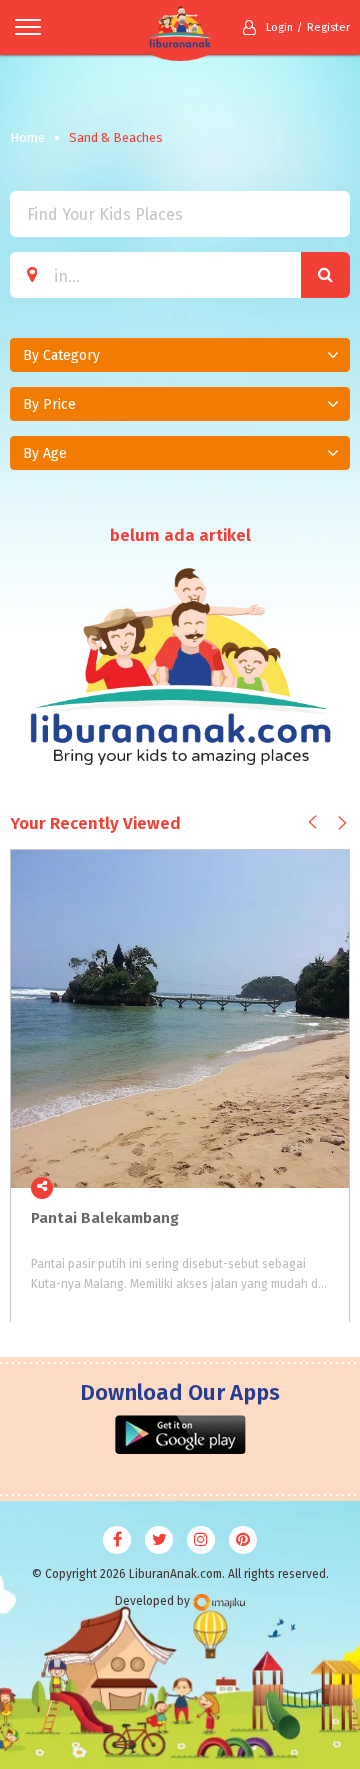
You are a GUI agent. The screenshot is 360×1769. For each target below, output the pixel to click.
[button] (180, 355)
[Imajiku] (219, 1602)
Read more (323, 1187)
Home (27, 137)
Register (328, 27)
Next (342, 822)
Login (279, 27)
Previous (312, 821)
